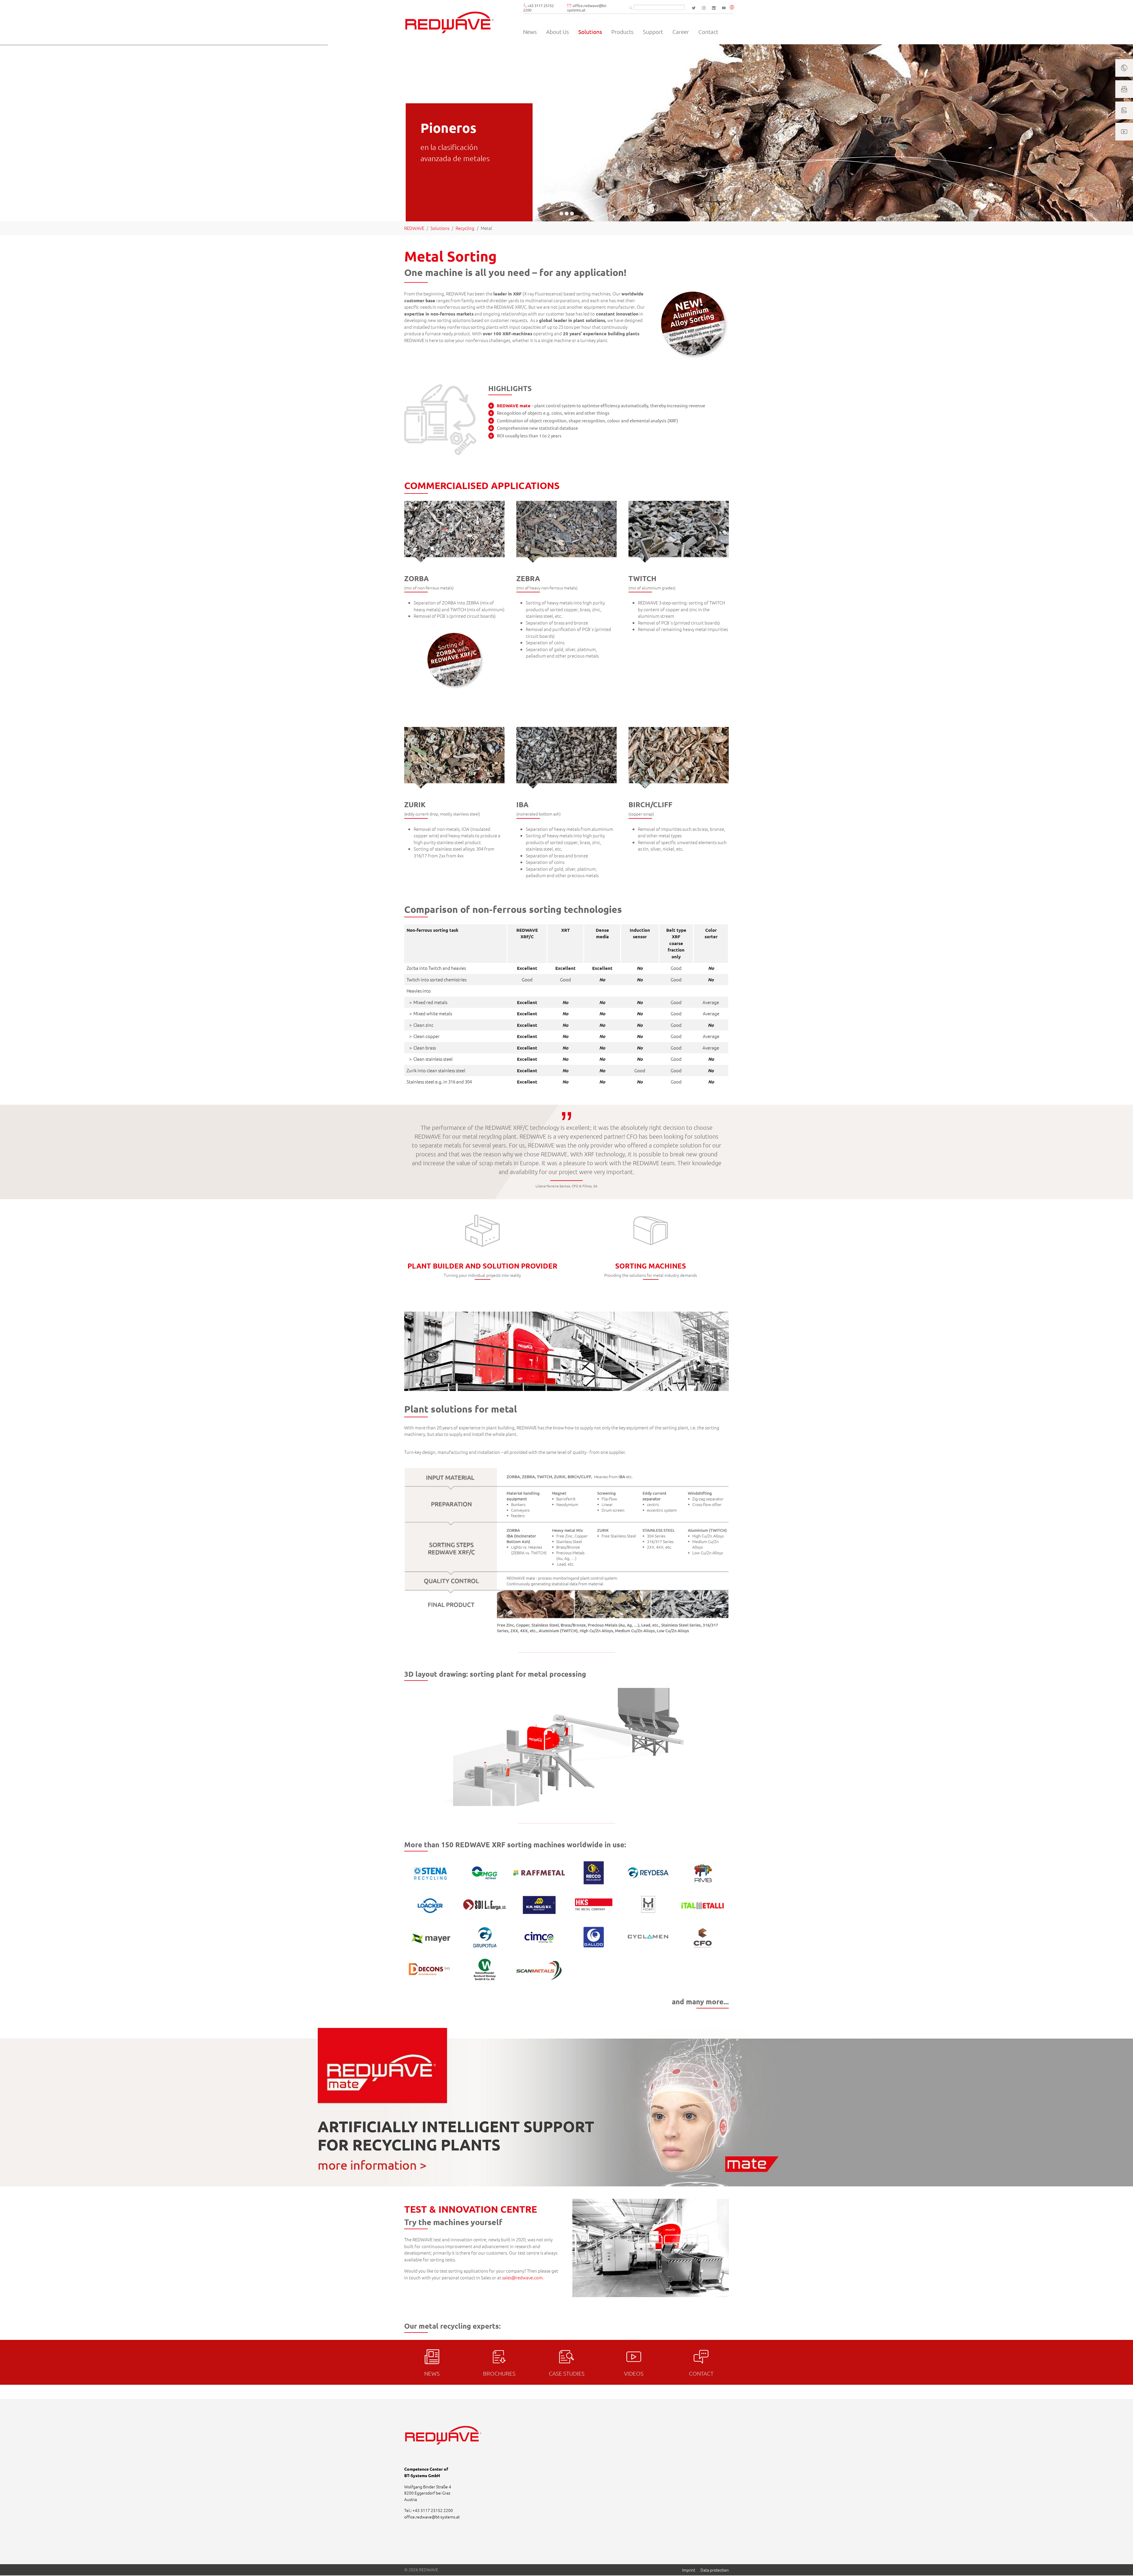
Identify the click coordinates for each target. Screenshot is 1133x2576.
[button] (733, 8)
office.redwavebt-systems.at (587, 8)
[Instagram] (704, 8)
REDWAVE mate (514, 406)
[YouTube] (724, 8)
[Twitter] (694, 8)
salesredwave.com (522, 2277)
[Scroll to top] (1120, 2563)
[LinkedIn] (714, 8)
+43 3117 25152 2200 (538, 8)
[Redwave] (450, 22)
